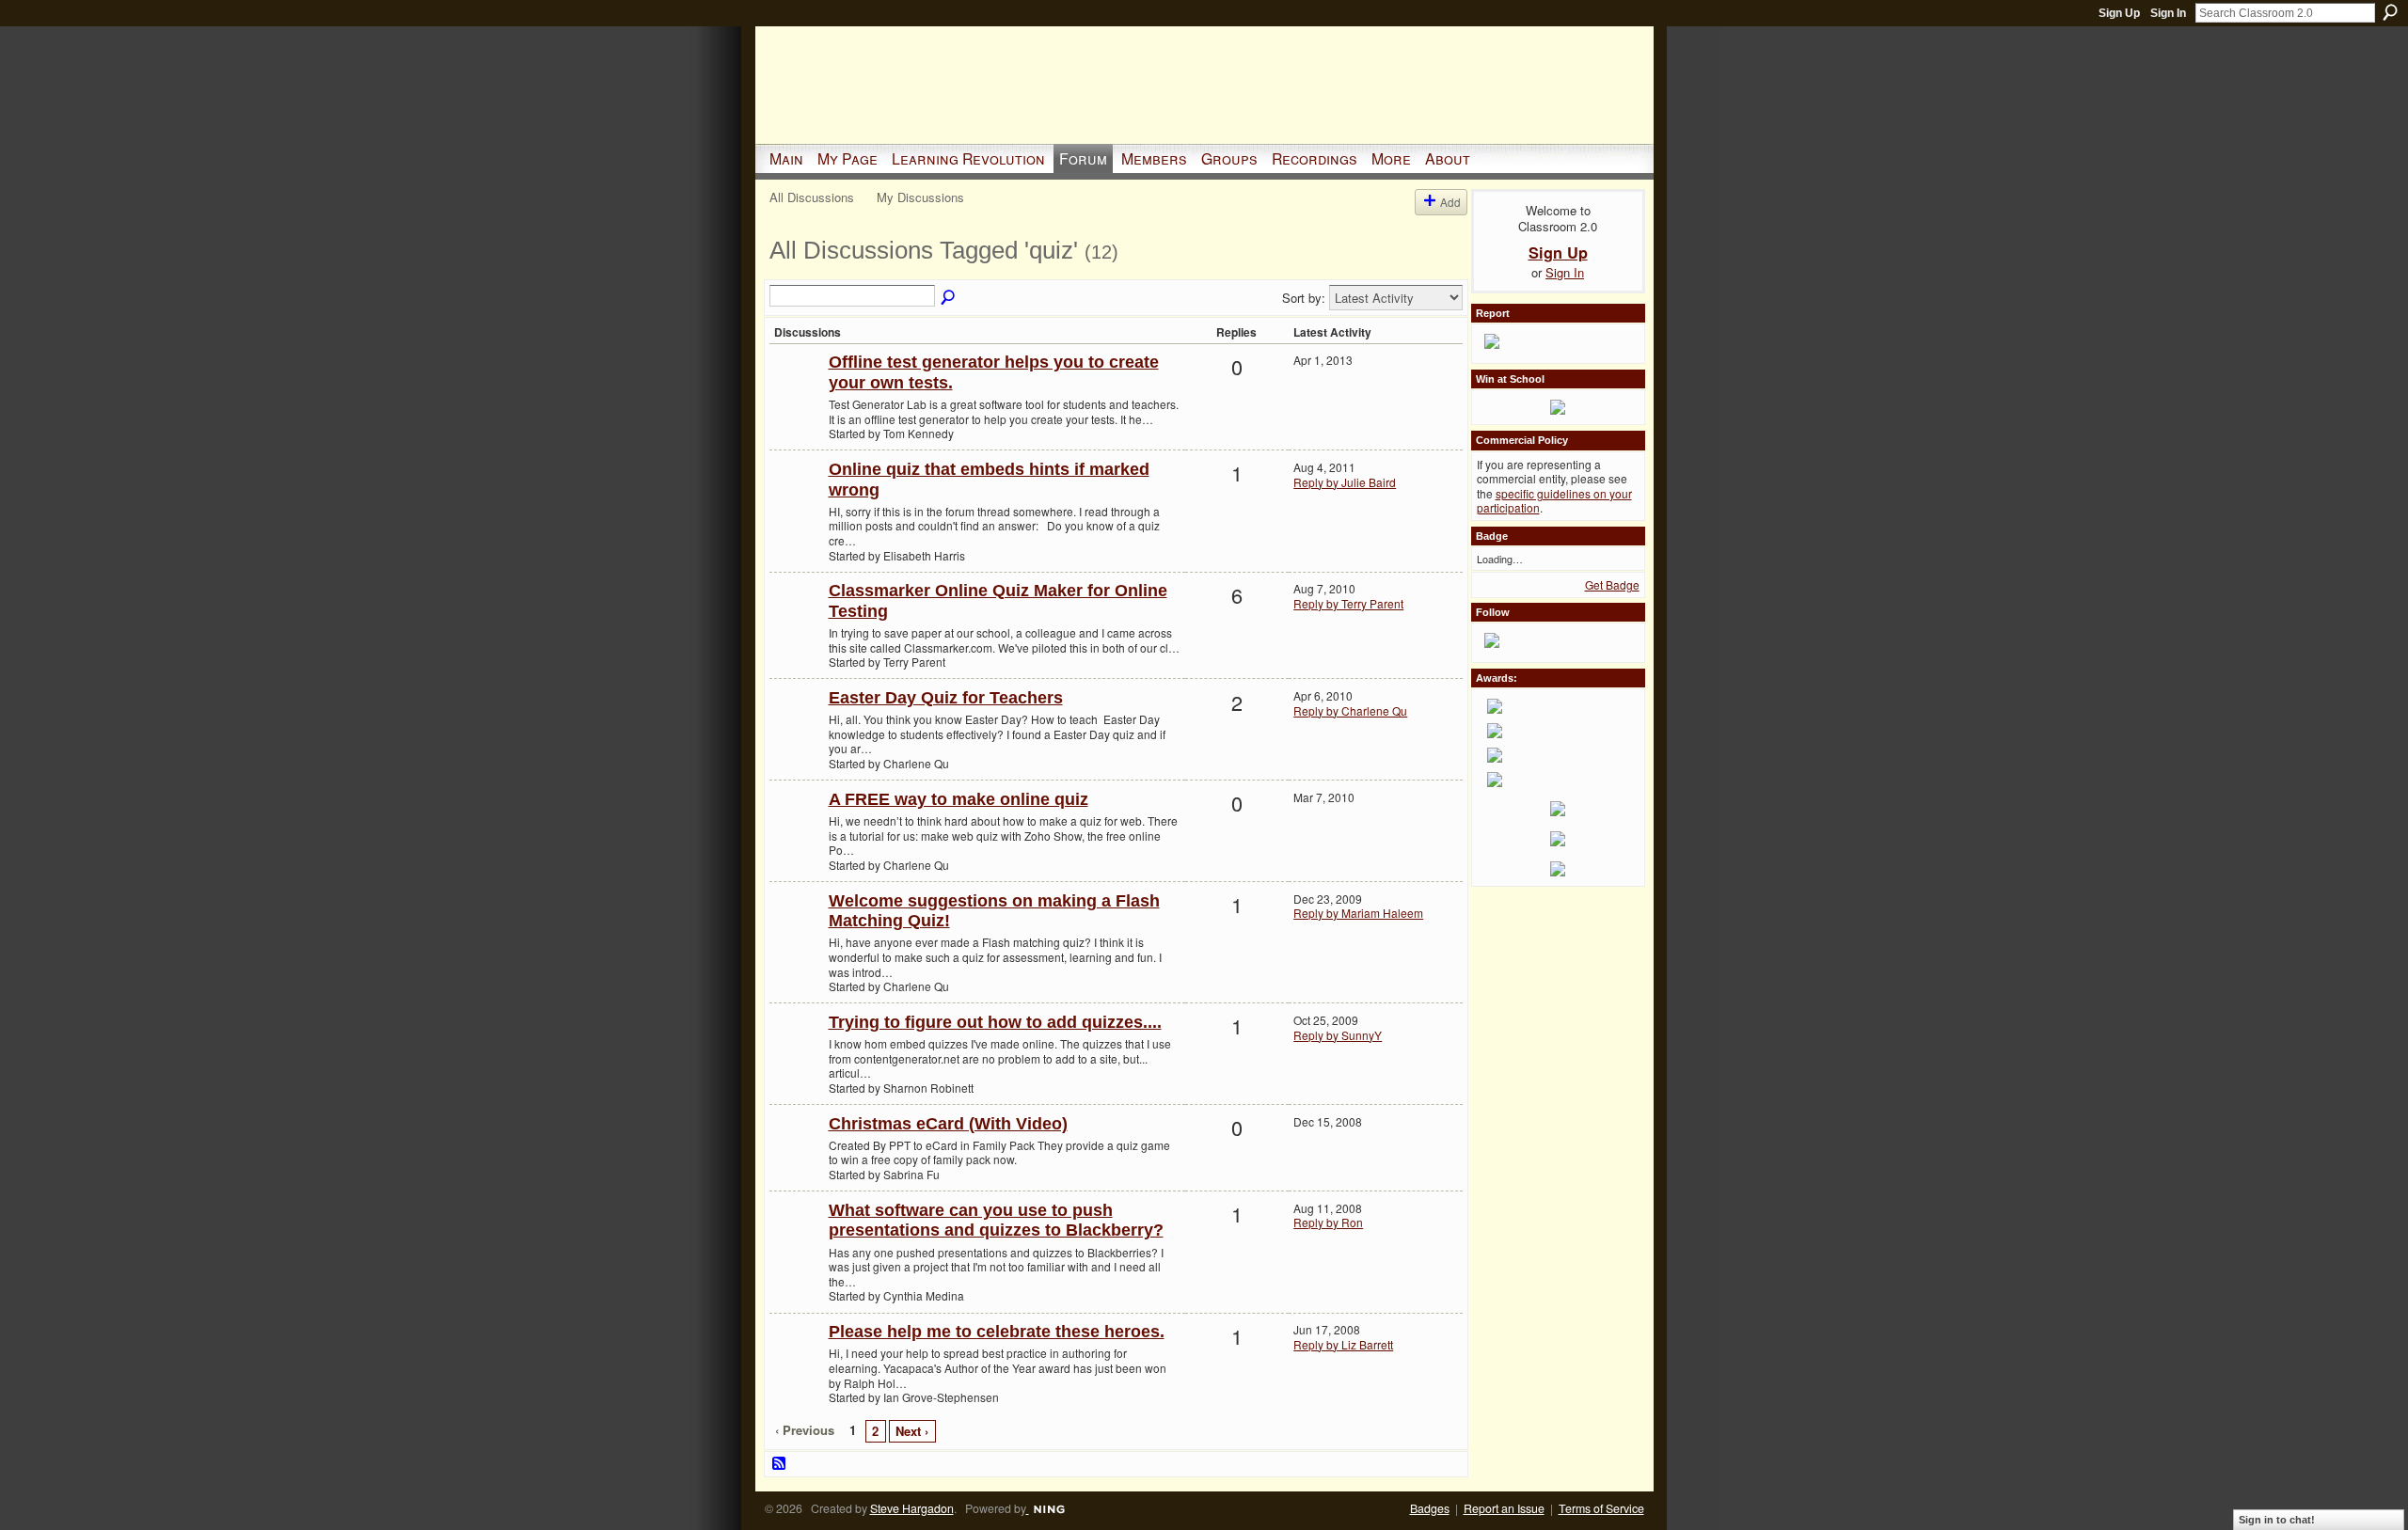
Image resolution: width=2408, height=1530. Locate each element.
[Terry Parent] (797, 621)
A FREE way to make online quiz (958, 799)
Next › (912, 1431)
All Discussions (812, 197)
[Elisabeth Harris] (797, 500)
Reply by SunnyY (1338, 1035)
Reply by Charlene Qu (1350, 710)
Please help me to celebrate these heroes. (997, 1332)
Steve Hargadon (912, 1508)
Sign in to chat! (2277, 1520)
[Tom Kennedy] (797, 393)
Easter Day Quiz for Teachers (946, 698)
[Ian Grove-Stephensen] (797, 1362)
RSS (780, 1464)
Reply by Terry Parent (1348, 603)
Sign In (2168, 13)
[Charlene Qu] (797, 728)
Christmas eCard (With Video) (948, 1124)
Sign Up (2119, 13)
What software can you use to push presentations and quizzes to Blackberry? (996, 1221)
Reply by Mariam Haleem (1358, 913)
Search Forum (949, 298)
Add (1450, 202)
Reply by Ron (1328, 1222)
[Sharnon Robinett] (797, 1053)
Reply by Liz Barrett (1343, 1344)
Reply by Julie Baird (1345, 482)
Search (2390, 12)
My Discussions (920, 197)
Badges (1430, 1508)
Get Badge (1612, 584)
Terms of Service (1601, 1508)
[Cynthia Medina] (797, 1241)
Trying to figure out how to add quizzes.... (995, 1022)
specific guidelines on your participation (1554, 501)
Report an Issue (1504, 1508)
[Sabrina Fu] (797, 1154)
